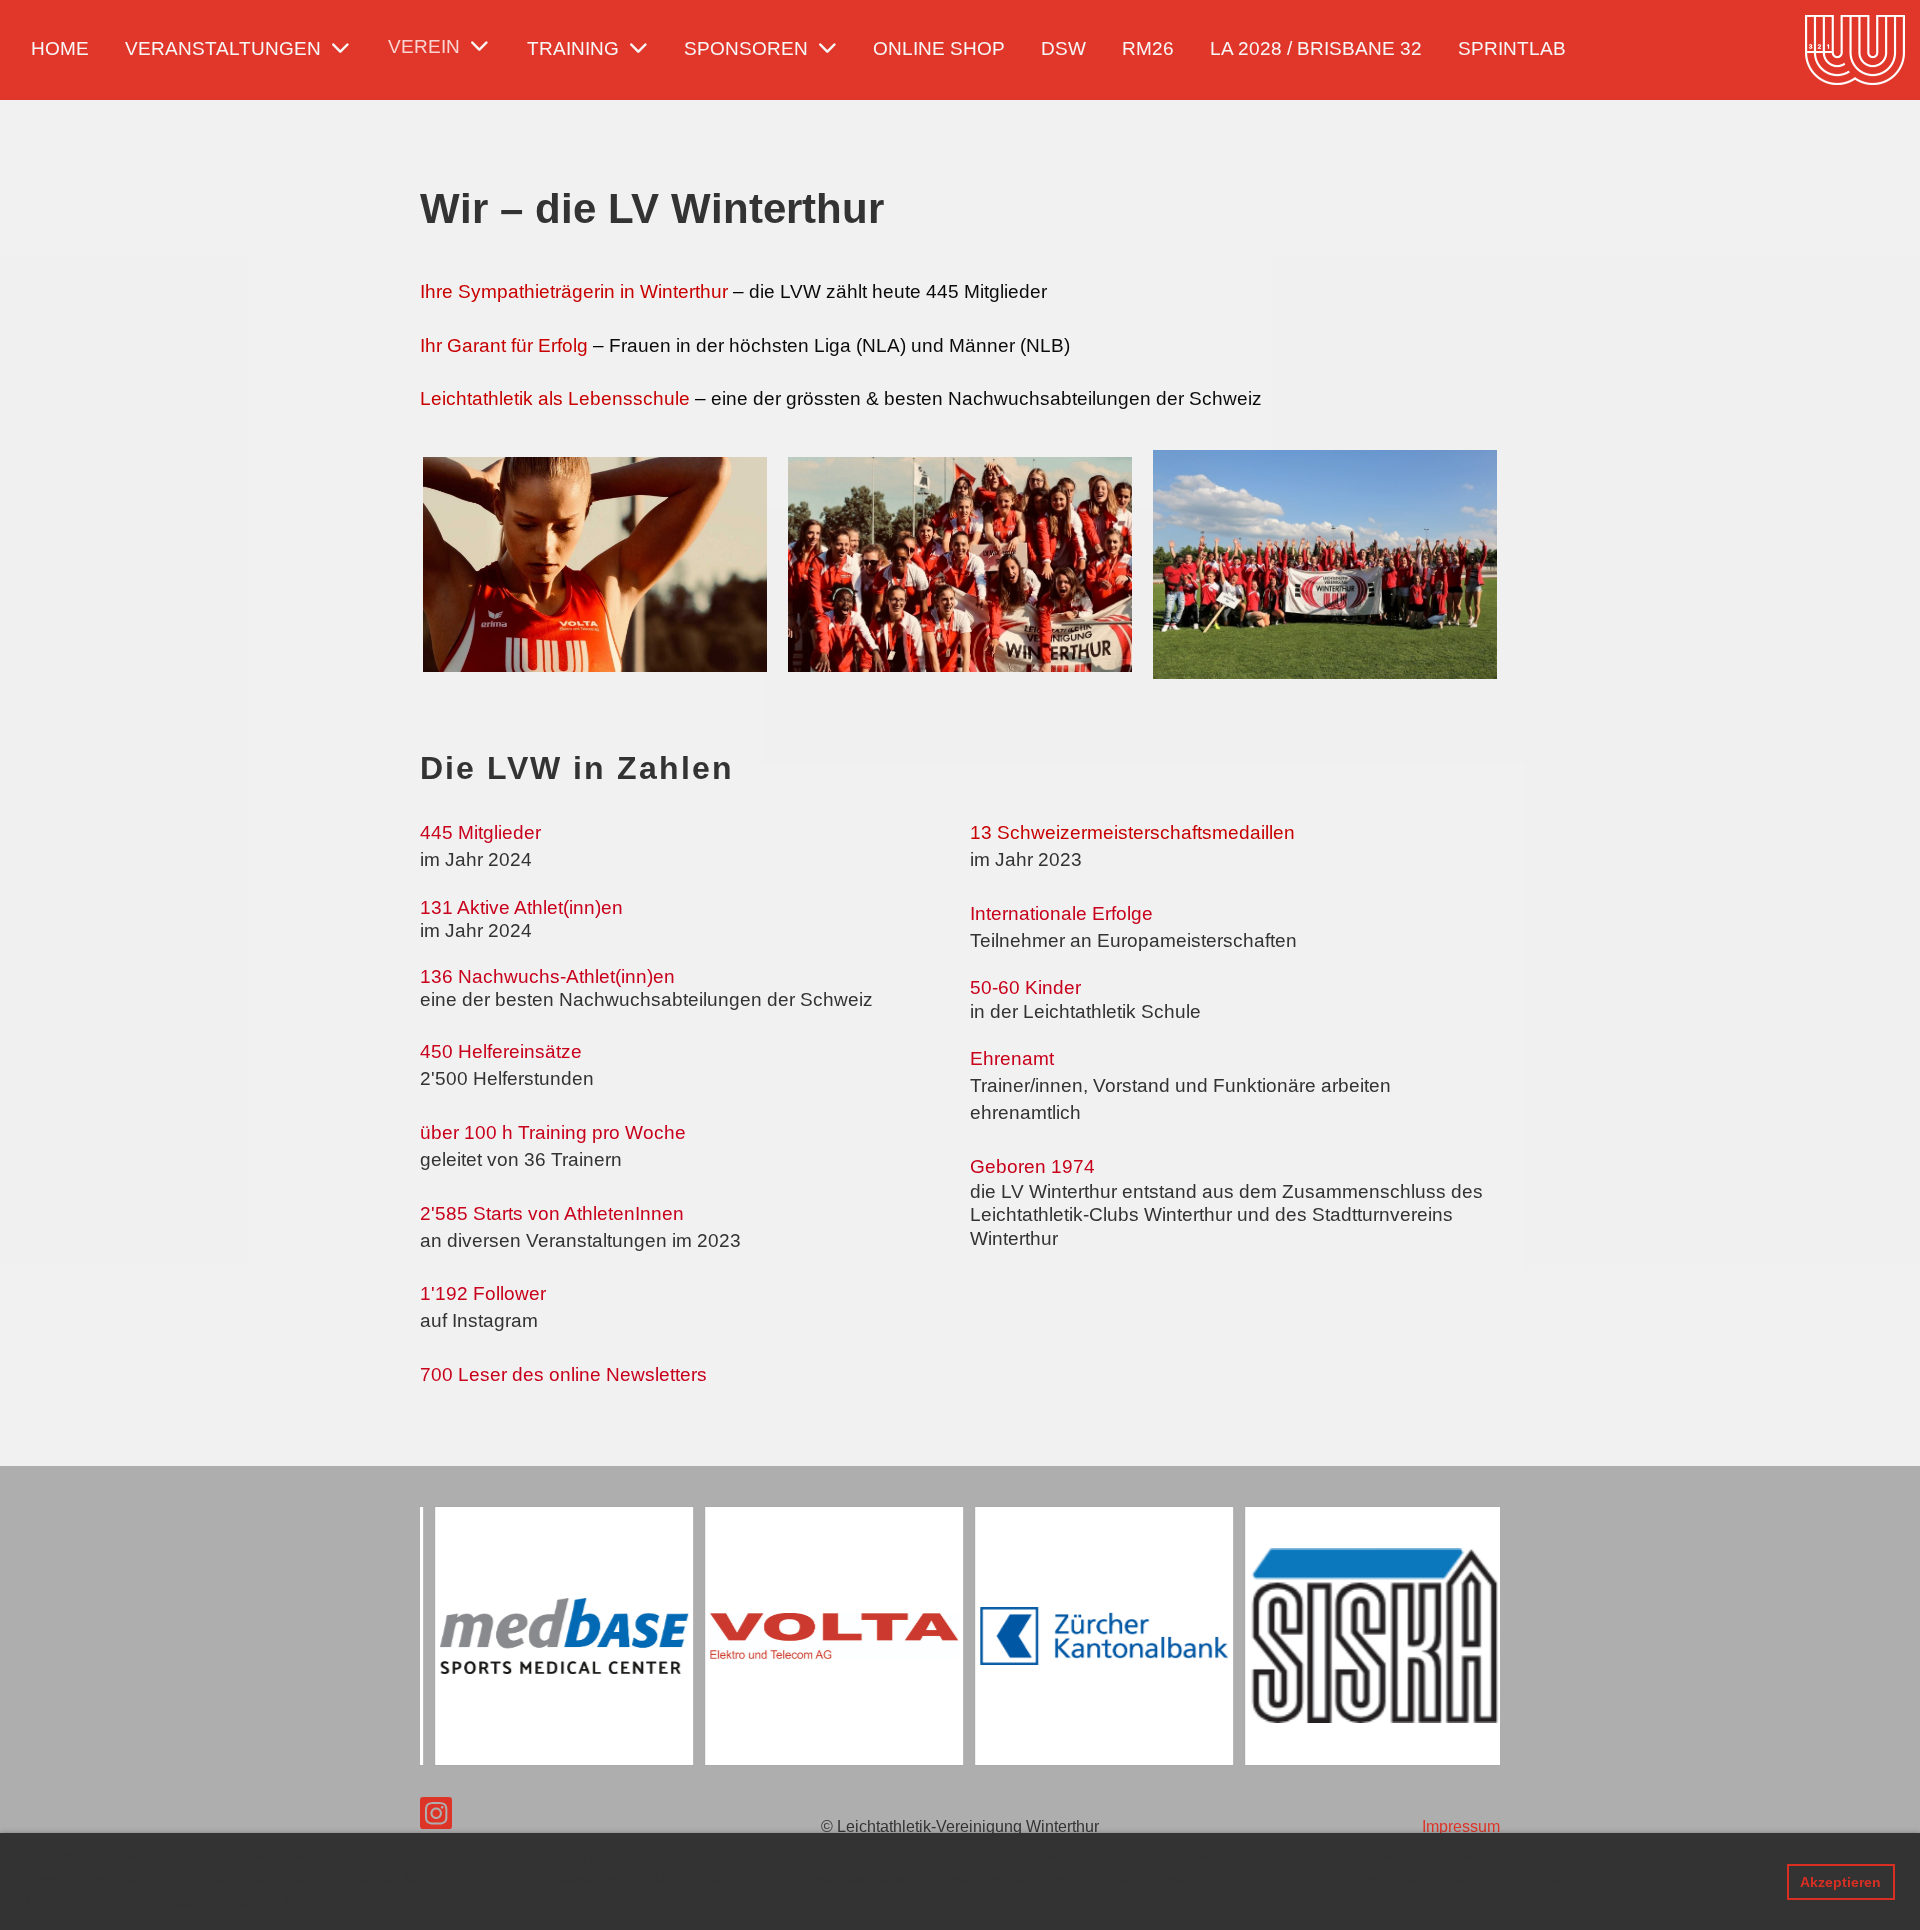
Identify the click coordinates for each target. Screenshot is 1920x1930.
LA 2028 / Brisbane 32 (1316, 48)
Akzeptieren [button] (1840, 1882)
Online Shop (939, 48)
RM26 (1148, 48)
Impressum (1461, 1826)
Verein (424, 46)
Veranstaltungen (223, 48)
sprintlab (1512, 48)
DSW (1063, 48)
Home (60, 48)
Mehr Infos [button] (318, 1902)
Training (573, 48)
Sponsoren (746, 48)
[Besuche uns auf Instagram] (436, 1818)
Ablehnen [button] (1733, 1882)
